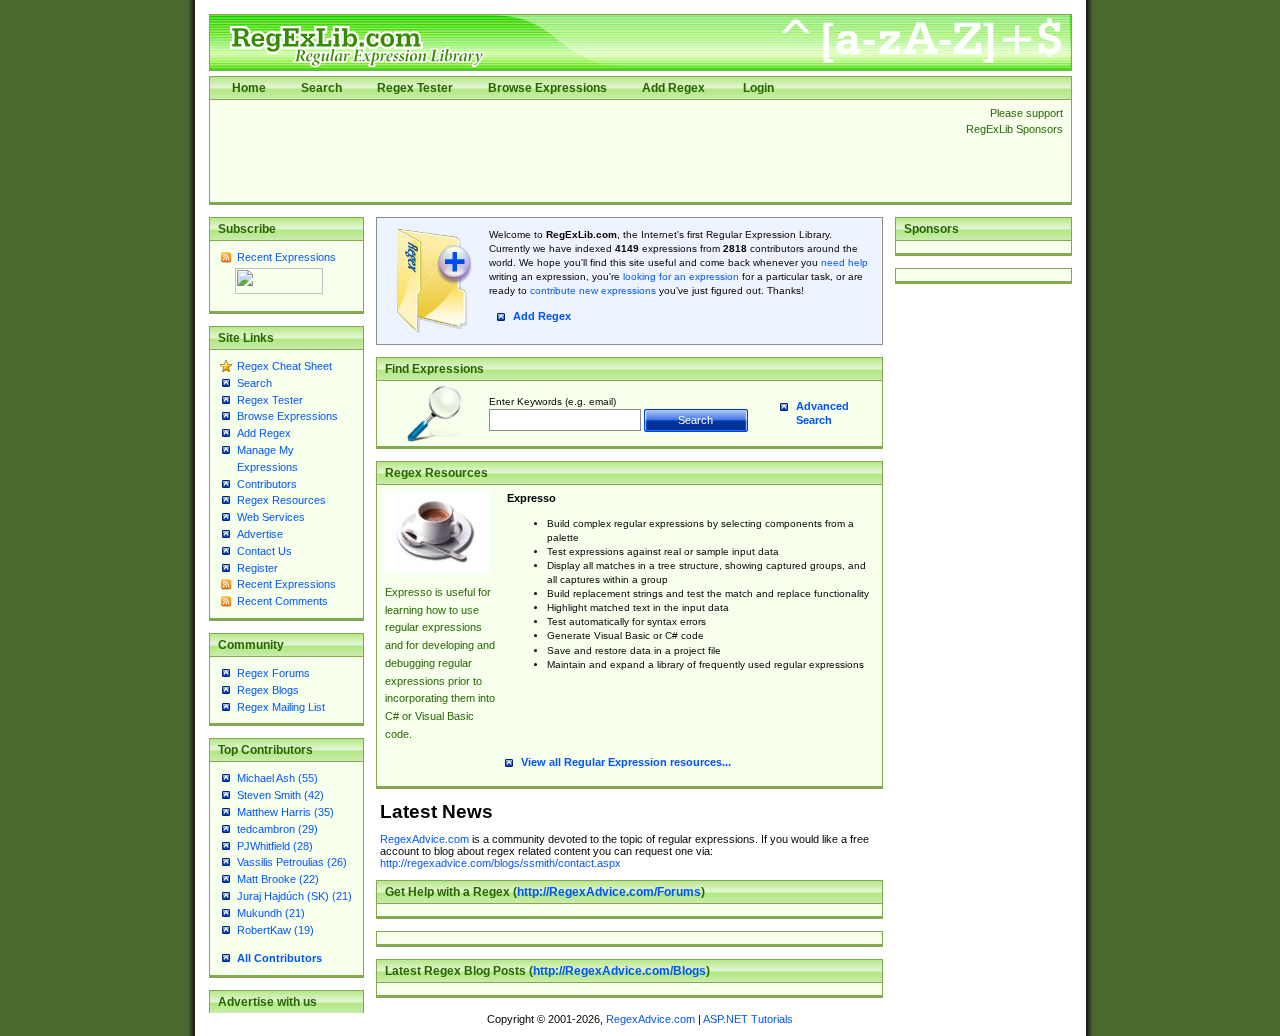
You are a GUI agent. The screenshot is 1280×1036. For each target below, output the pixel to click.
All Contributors (279, 958)
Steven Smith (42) (280, 795)
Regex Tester (415, 88)
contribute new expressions (593, 290)
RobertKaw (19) (275, 930)
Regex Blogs (268, 690)
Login (758, 88)
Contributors (267, 484)
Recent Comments (282, 601)
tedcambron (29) (277, 829)
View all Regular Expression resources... (626, 762)
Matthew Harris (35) (285, 812)
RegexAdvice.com (424, 839)
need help (844, 262)
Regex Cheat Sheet (284, 366)
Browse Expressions (547, 88)
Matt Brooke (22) (278, 879)
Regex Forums (273, 673)
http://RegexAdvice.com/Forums (609, 892)
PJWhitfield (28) (275, 846)
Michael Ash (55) (277, 778)
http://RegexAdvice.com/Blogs (619, 971)
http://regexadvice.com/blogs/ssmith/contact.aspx (500, 863)
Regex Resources (281, 500)
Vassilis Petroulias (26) (292, 862)
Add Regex (673, 88)
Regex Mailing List (281, 707)
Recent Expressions (286, 257)
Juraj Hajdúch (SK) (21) (294, 896)
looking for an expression (679, 276)
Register (257, 568)
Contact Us (264, 551)
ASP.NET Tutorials (748, 1019)
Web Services (271, 517)
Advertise (260, 534)
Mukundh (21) (271, 913)
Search (321, 88)
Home (249, 88)
